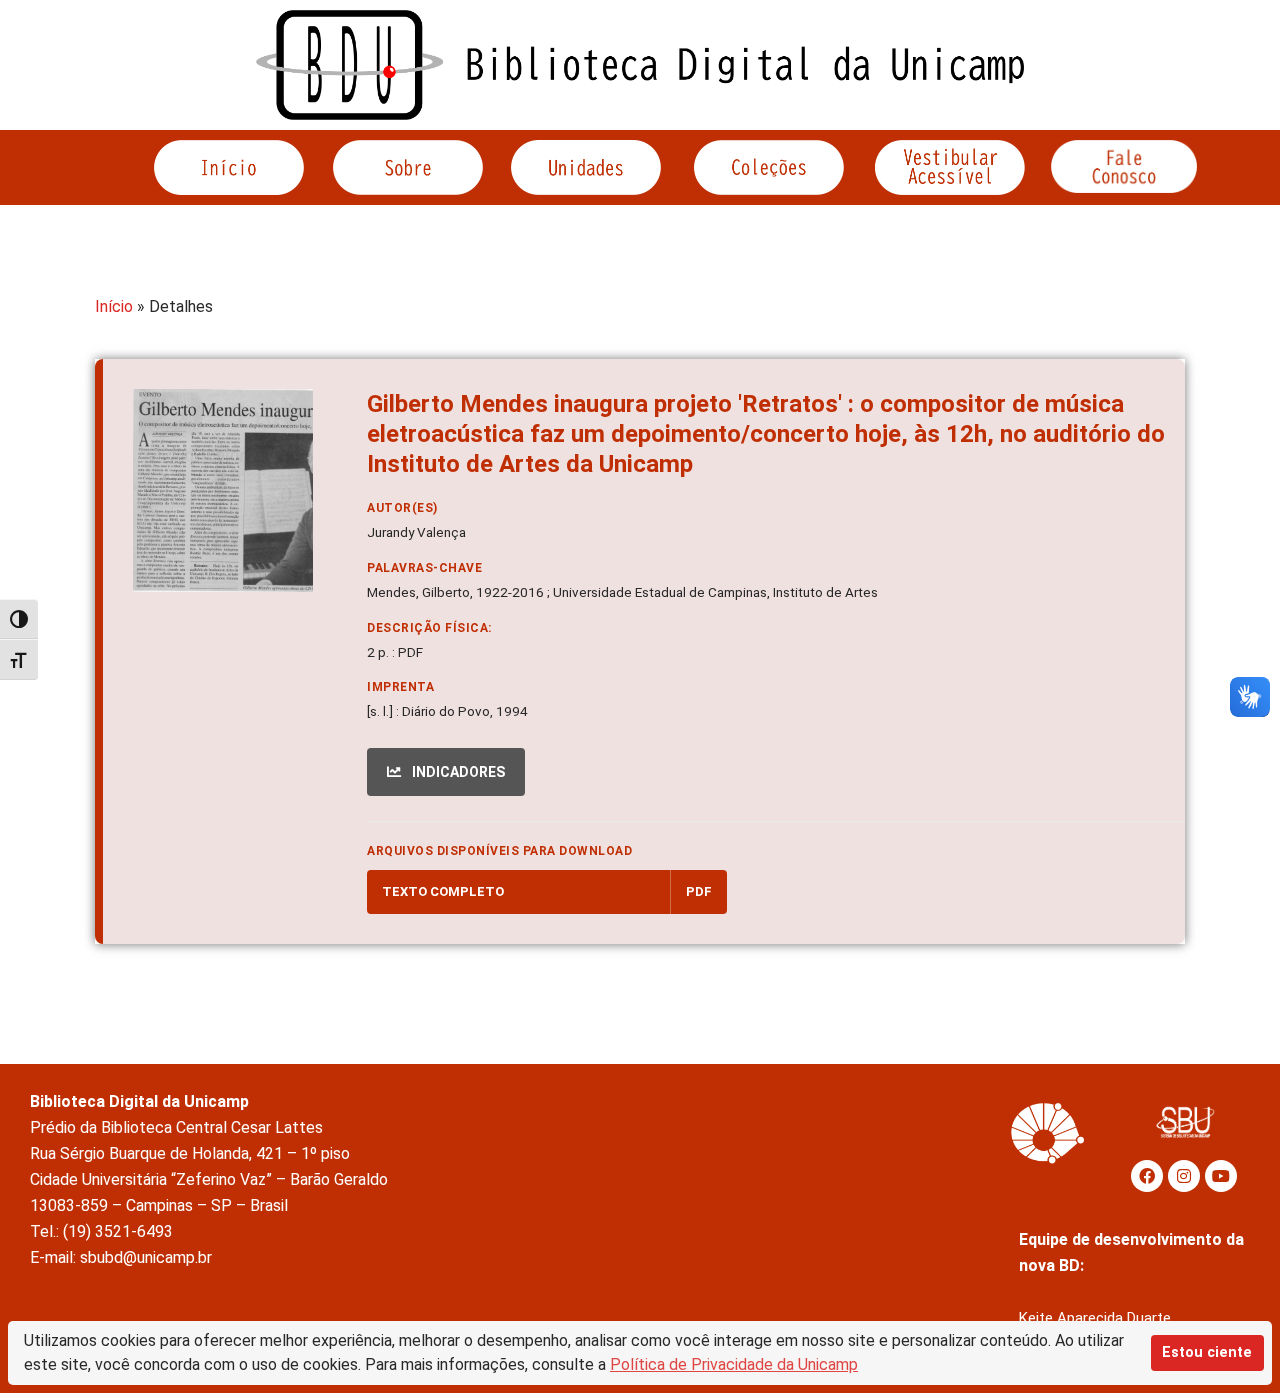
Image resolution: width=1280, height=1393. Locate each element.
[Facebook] (1147, 1176)
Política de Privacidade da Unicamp (734, 1364)
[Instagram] (1184, 1176)
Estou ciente (1207, 1352)
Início (114, 306)
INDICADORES (457, 772)
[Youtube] (1221, 1176)
